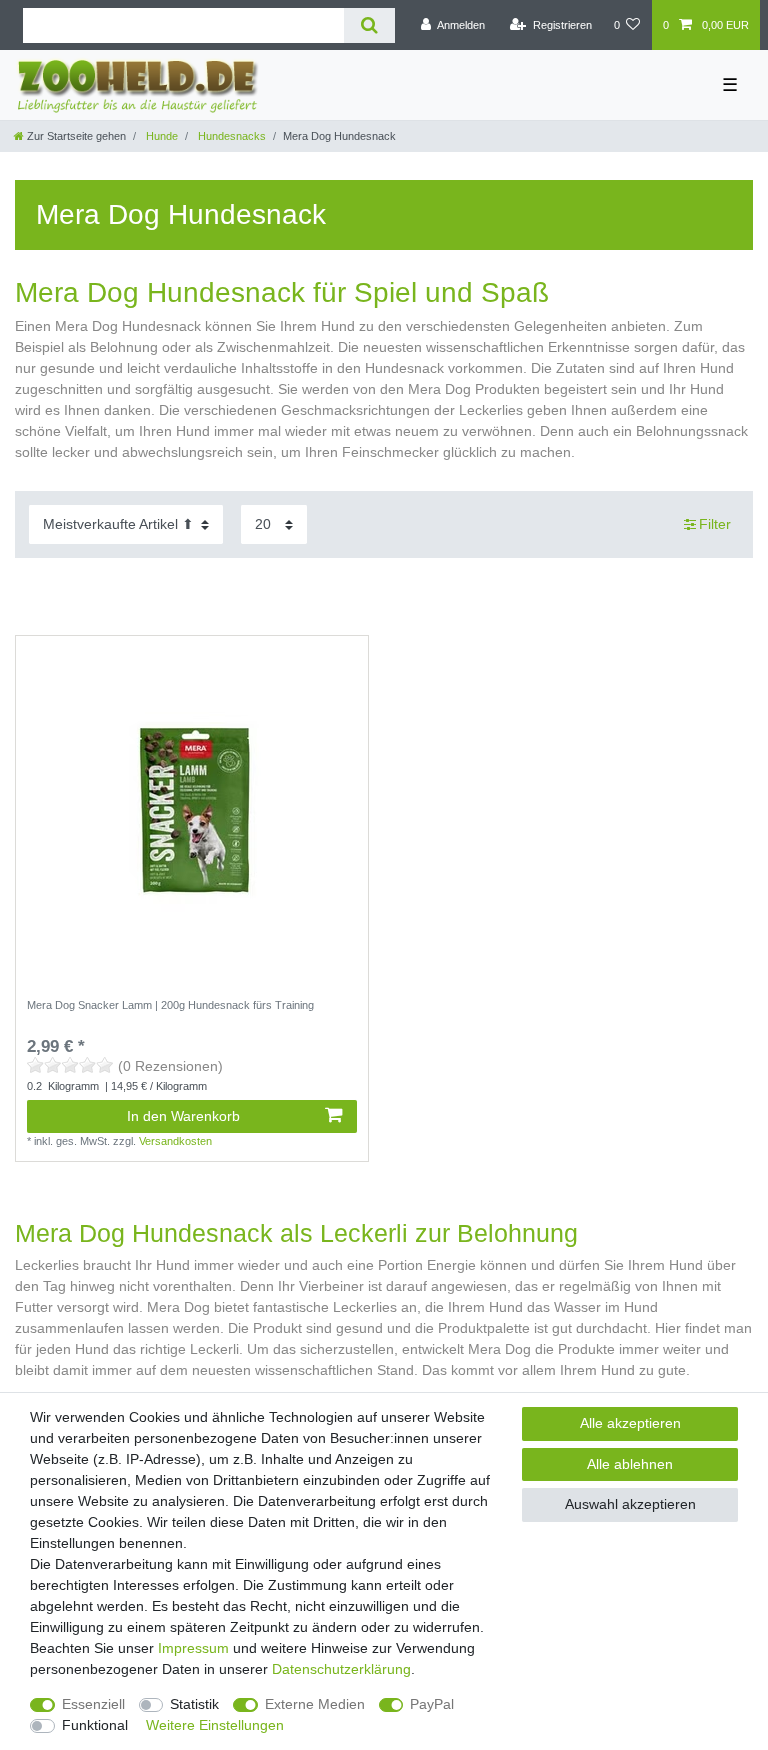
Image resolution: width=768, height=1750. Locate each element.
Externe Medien (315, 1704)
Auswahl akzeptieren (630, 1504)
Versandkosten (175, 1141)
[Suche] (369, 25)
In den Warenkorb (183, 1116)
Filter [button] (715, 524)
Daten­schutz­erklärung (341, 1669)
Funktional (95, 1725)
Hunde (160, 136)
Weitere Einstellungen (215, 1725)
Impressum (193, 1648)
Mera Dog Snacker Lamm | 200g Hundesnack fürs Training (170, 1005)
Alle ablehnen (630, 1464)
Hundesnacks (230, 136)
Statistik (194, 1704)
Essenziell (93, 1704)
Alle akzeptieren (630, 1423)
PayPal (432, 1704)
